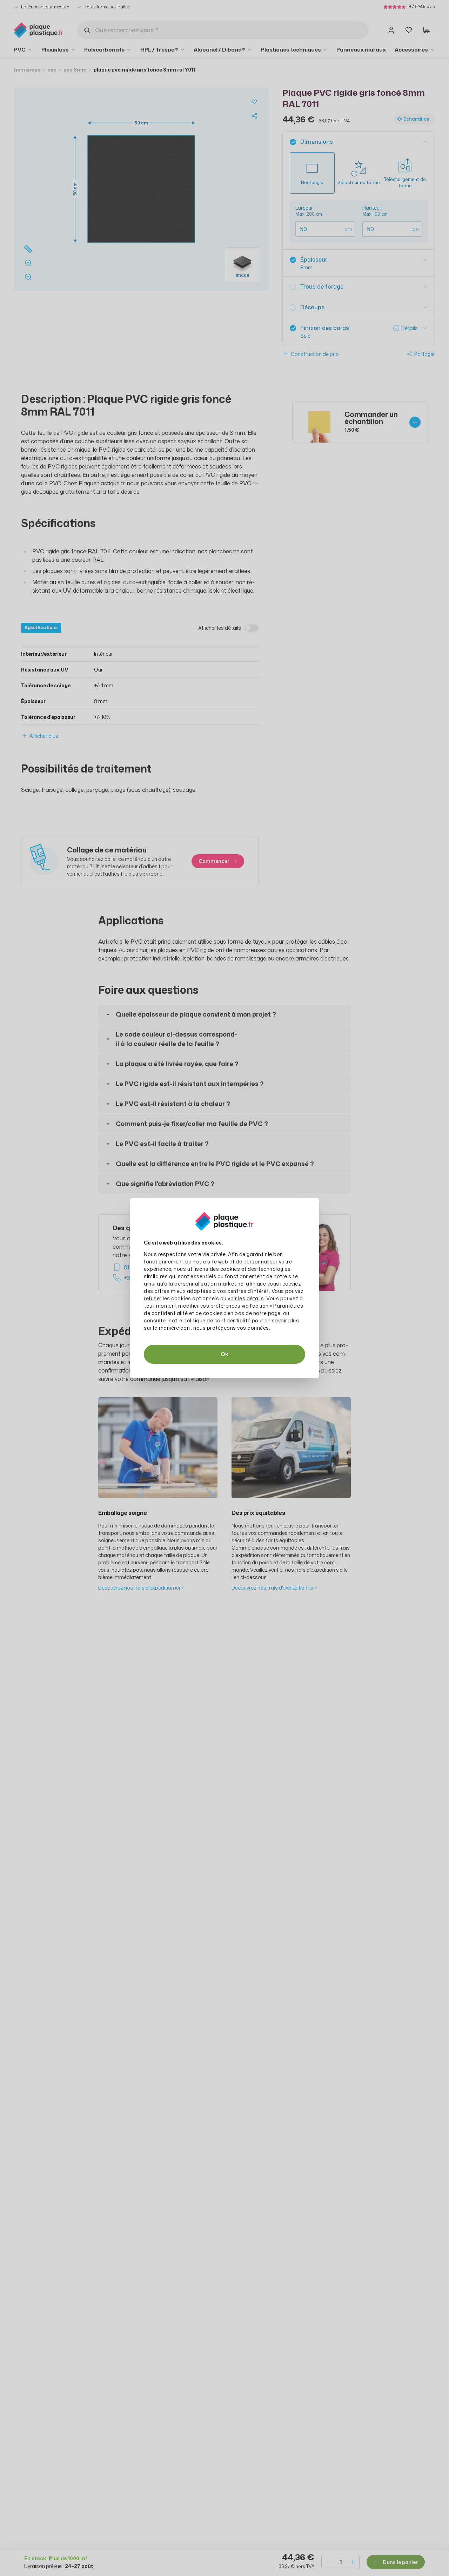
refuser (153, 1298)
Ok (224, 1354)
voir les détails (246, 1298)
